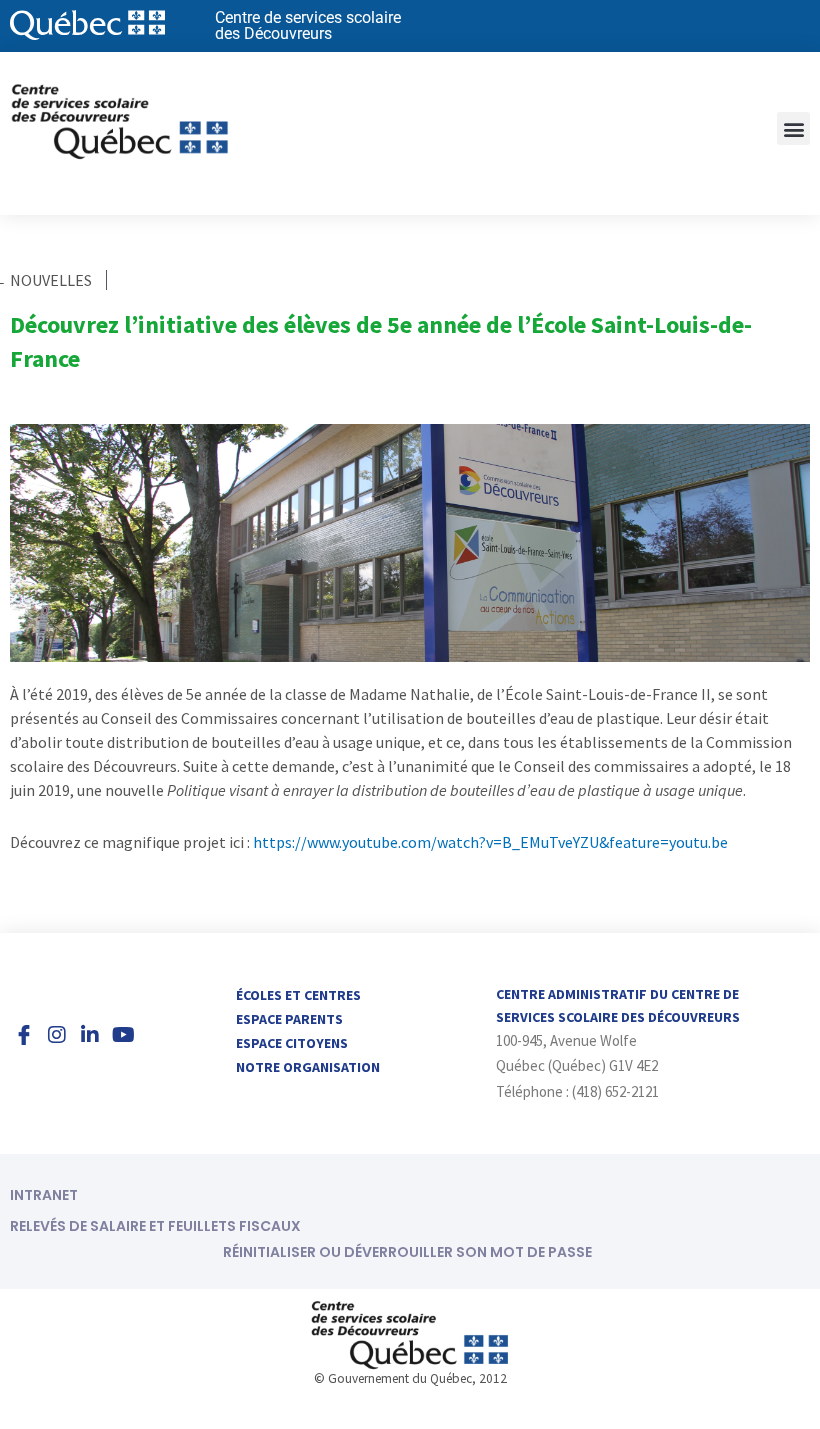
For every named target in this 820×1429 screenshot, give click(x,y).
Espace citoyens (292, 1043)
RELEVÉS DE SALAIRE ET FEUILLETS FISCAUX (155, 1226)
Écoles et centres (298, 995)
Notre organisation (308, 1067)
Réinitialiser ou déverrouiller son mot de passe (407, 1252)
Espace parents (289, 1019)
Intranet (44, 1195)
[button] (793, 128)
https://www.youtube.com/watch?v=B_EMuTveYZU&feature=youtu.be (490, 842)
